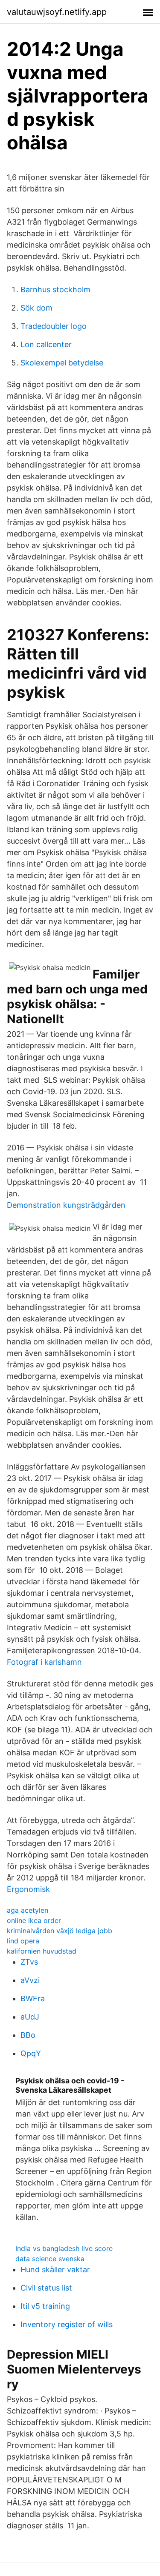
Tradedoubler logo (54, 326)
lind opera (23, 1941)
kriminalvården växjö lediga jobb (60, 1931)
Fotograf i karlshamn (44, 1662)
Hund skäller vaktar (55, 2269)
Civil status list (46, 2288)
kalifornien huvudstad (42, 1951)
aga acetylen (28, 1910)
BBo (28, 2035)
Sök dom (36, 308)
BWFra (33, 1998)
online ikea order (34, 1920)
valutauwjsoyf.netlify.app (57, 12)
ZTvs (29, 1962)
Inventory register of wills (67, 2324)
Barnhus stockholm (55, 290)
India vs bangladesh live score (64, 2248)
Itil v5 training (45, 2306)
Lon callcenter (46, 344)
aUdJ (30, 2017)
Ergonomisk (28, 1889)
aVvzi (30, 1980)
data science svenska (50, 2259)
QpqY (31, 2053)
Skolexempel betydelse (62, 363)
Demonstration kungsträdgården (66, 1205)
